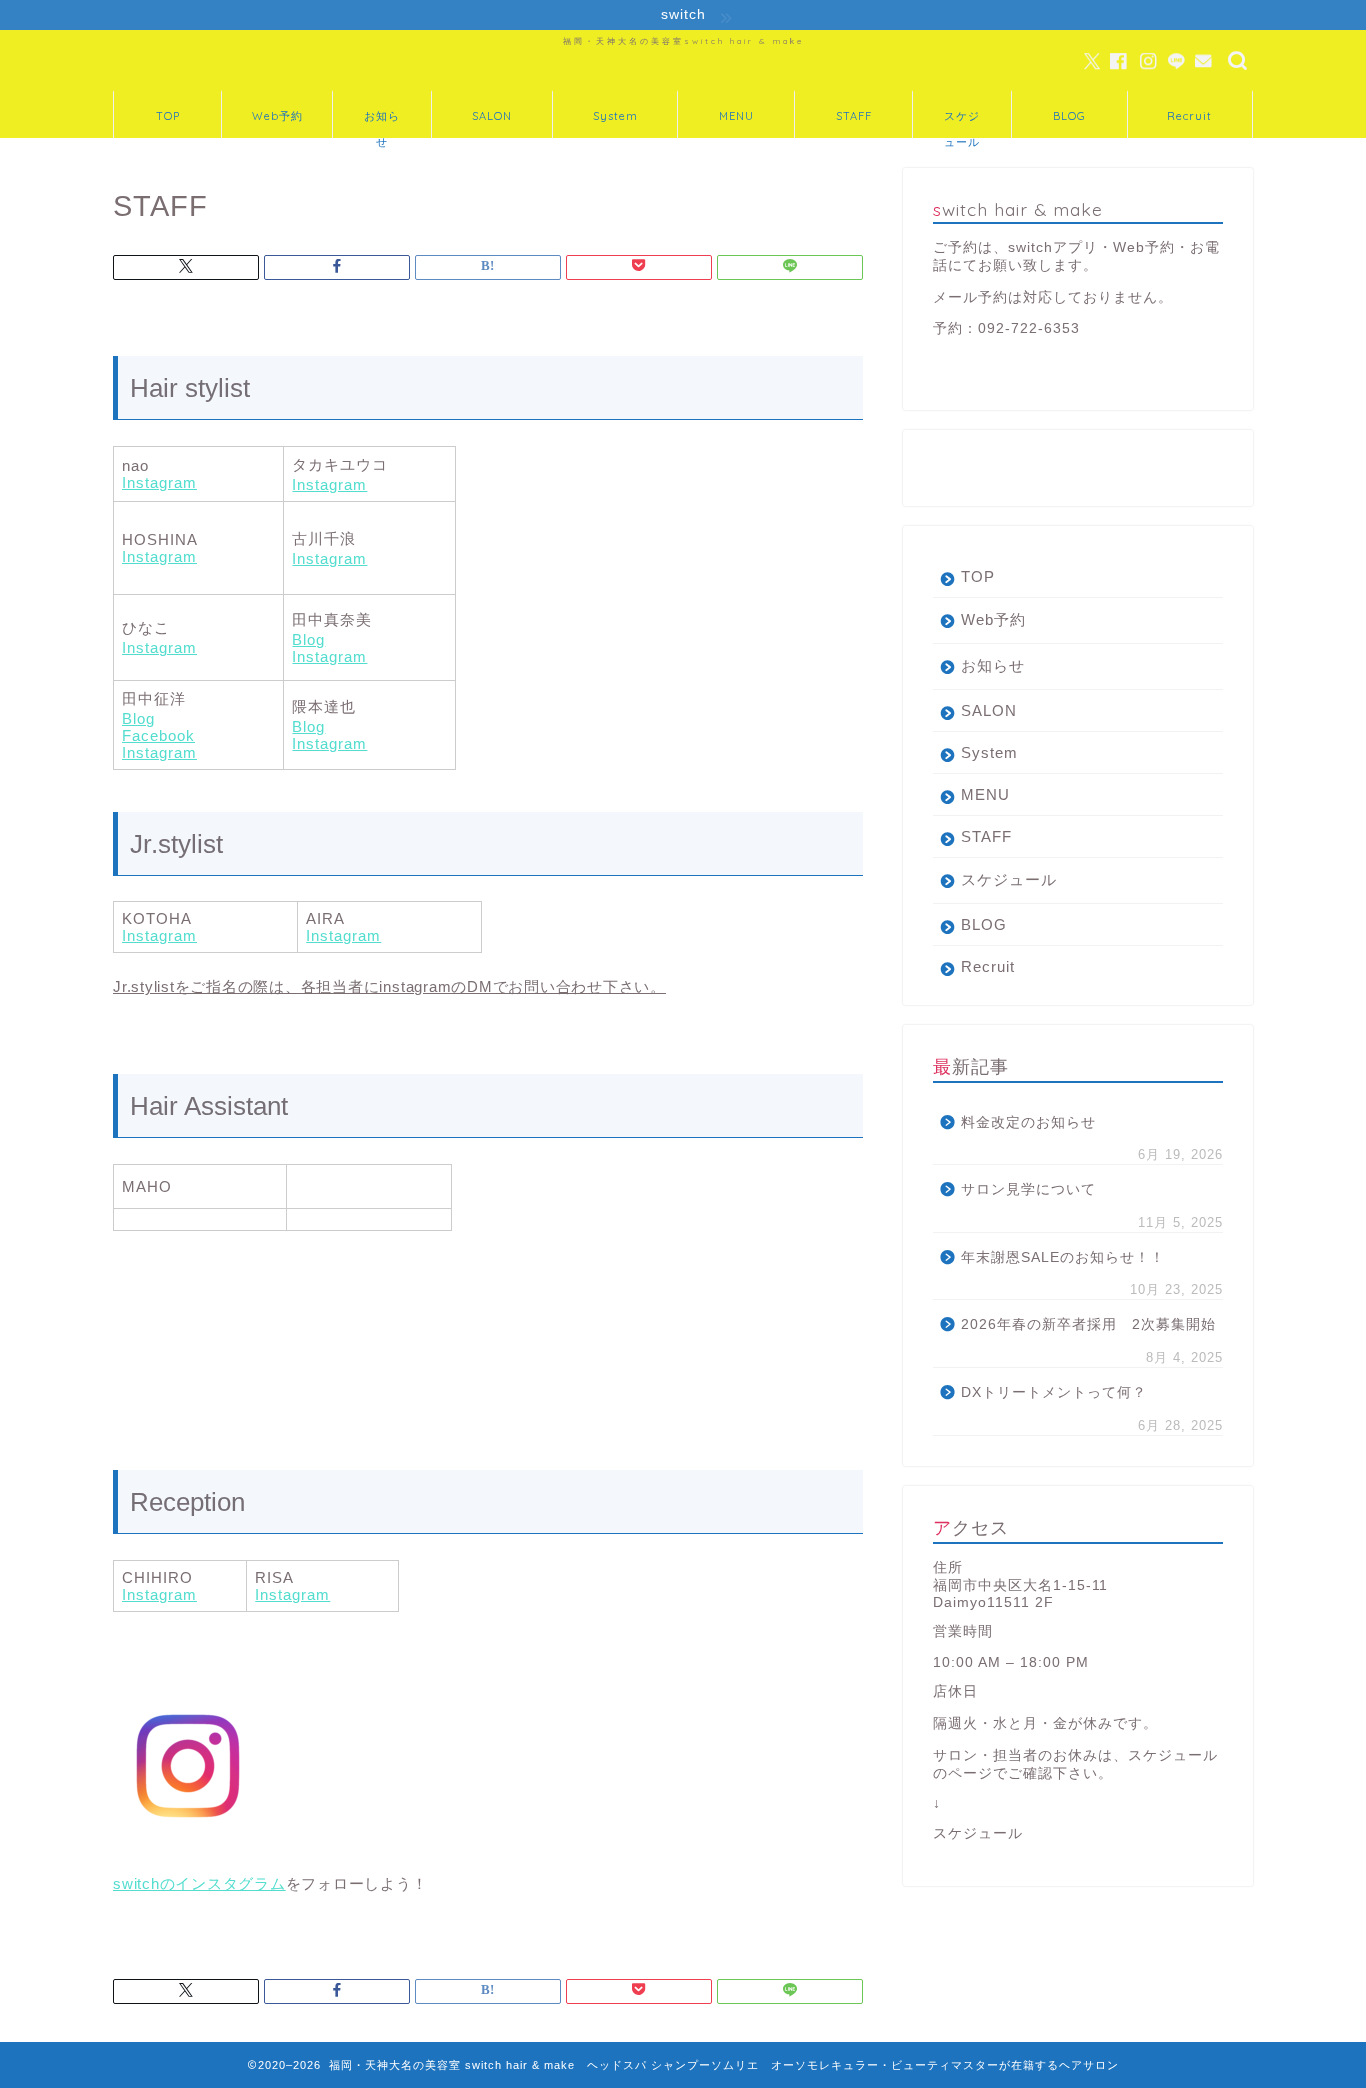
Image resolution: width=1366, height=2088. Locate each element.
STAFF (854, 116)
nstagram (162, 482)
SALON (492, 116)
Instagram (329, 484)
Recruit (1189, 116)
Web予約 (277, 116)
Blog (308, 639)
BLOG (1069, 116)
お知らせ (382, 123)
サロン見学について (1028, 1189)
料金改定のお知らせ (1028, 1122)
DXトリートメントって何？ (1054, 1392)
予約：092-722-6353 (1006, 328)
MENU (736, 116)
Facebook (158, 735)
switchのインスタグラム (199, 1883)
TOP (168, 116)
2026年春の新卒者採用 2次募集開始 (1088, 1324)
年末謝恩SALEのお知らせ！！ (1063, 1257)
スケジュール (962, 123)
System (615, 116)
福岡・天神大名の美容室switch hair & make (683, 41)
